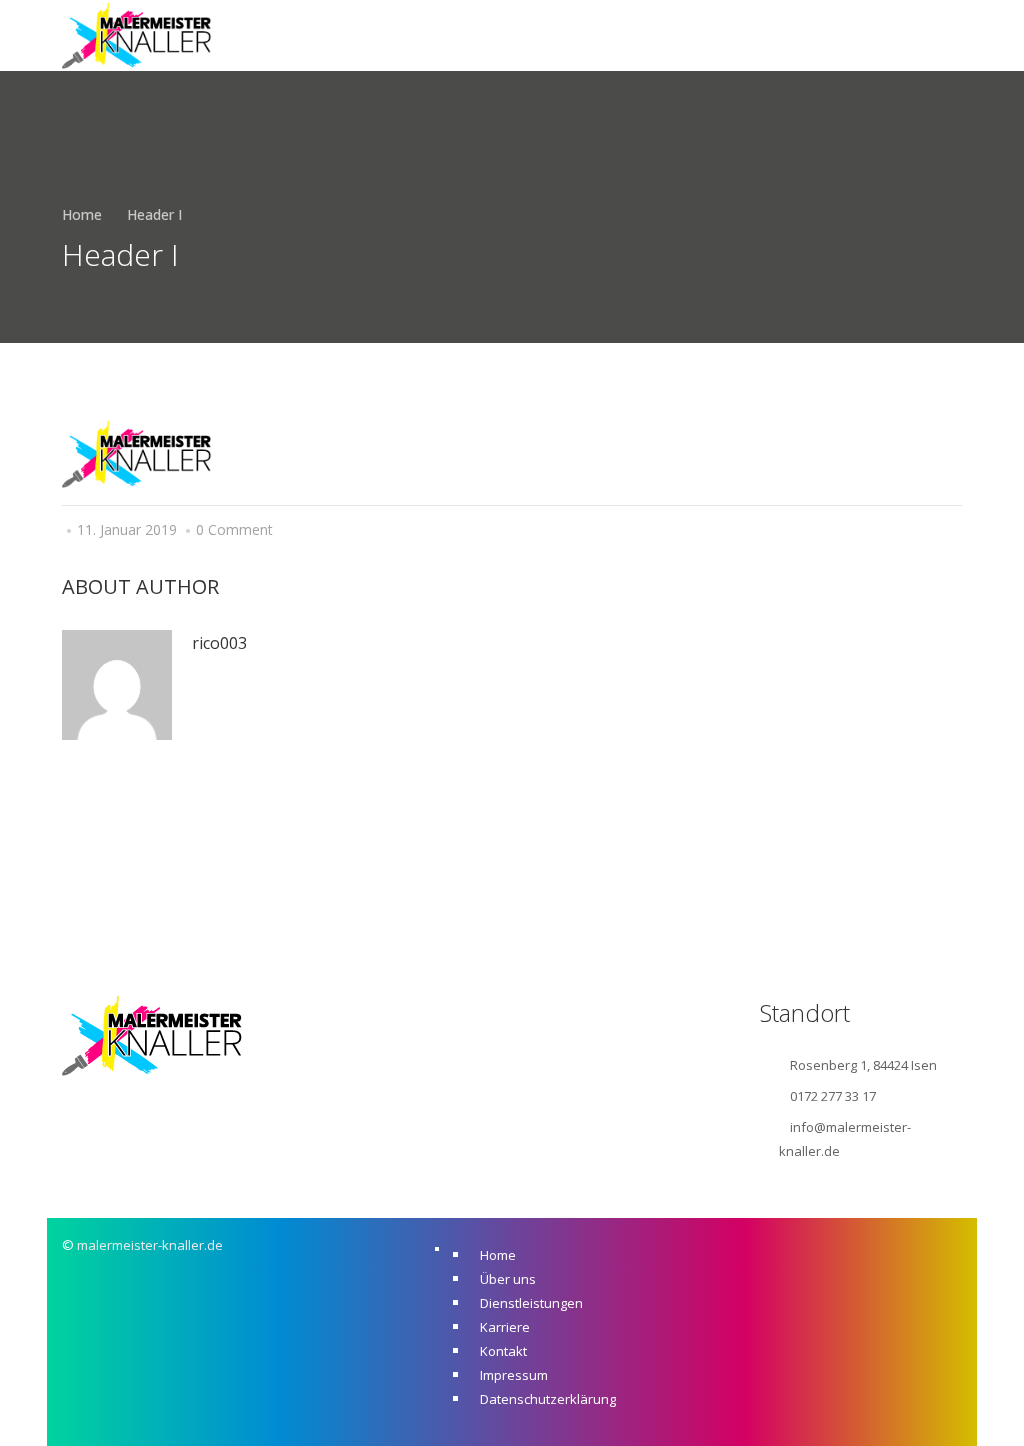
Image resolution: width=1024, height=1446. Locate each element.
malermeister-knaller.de (150, 1245)
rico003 (219, 643)
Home (82, 214)
